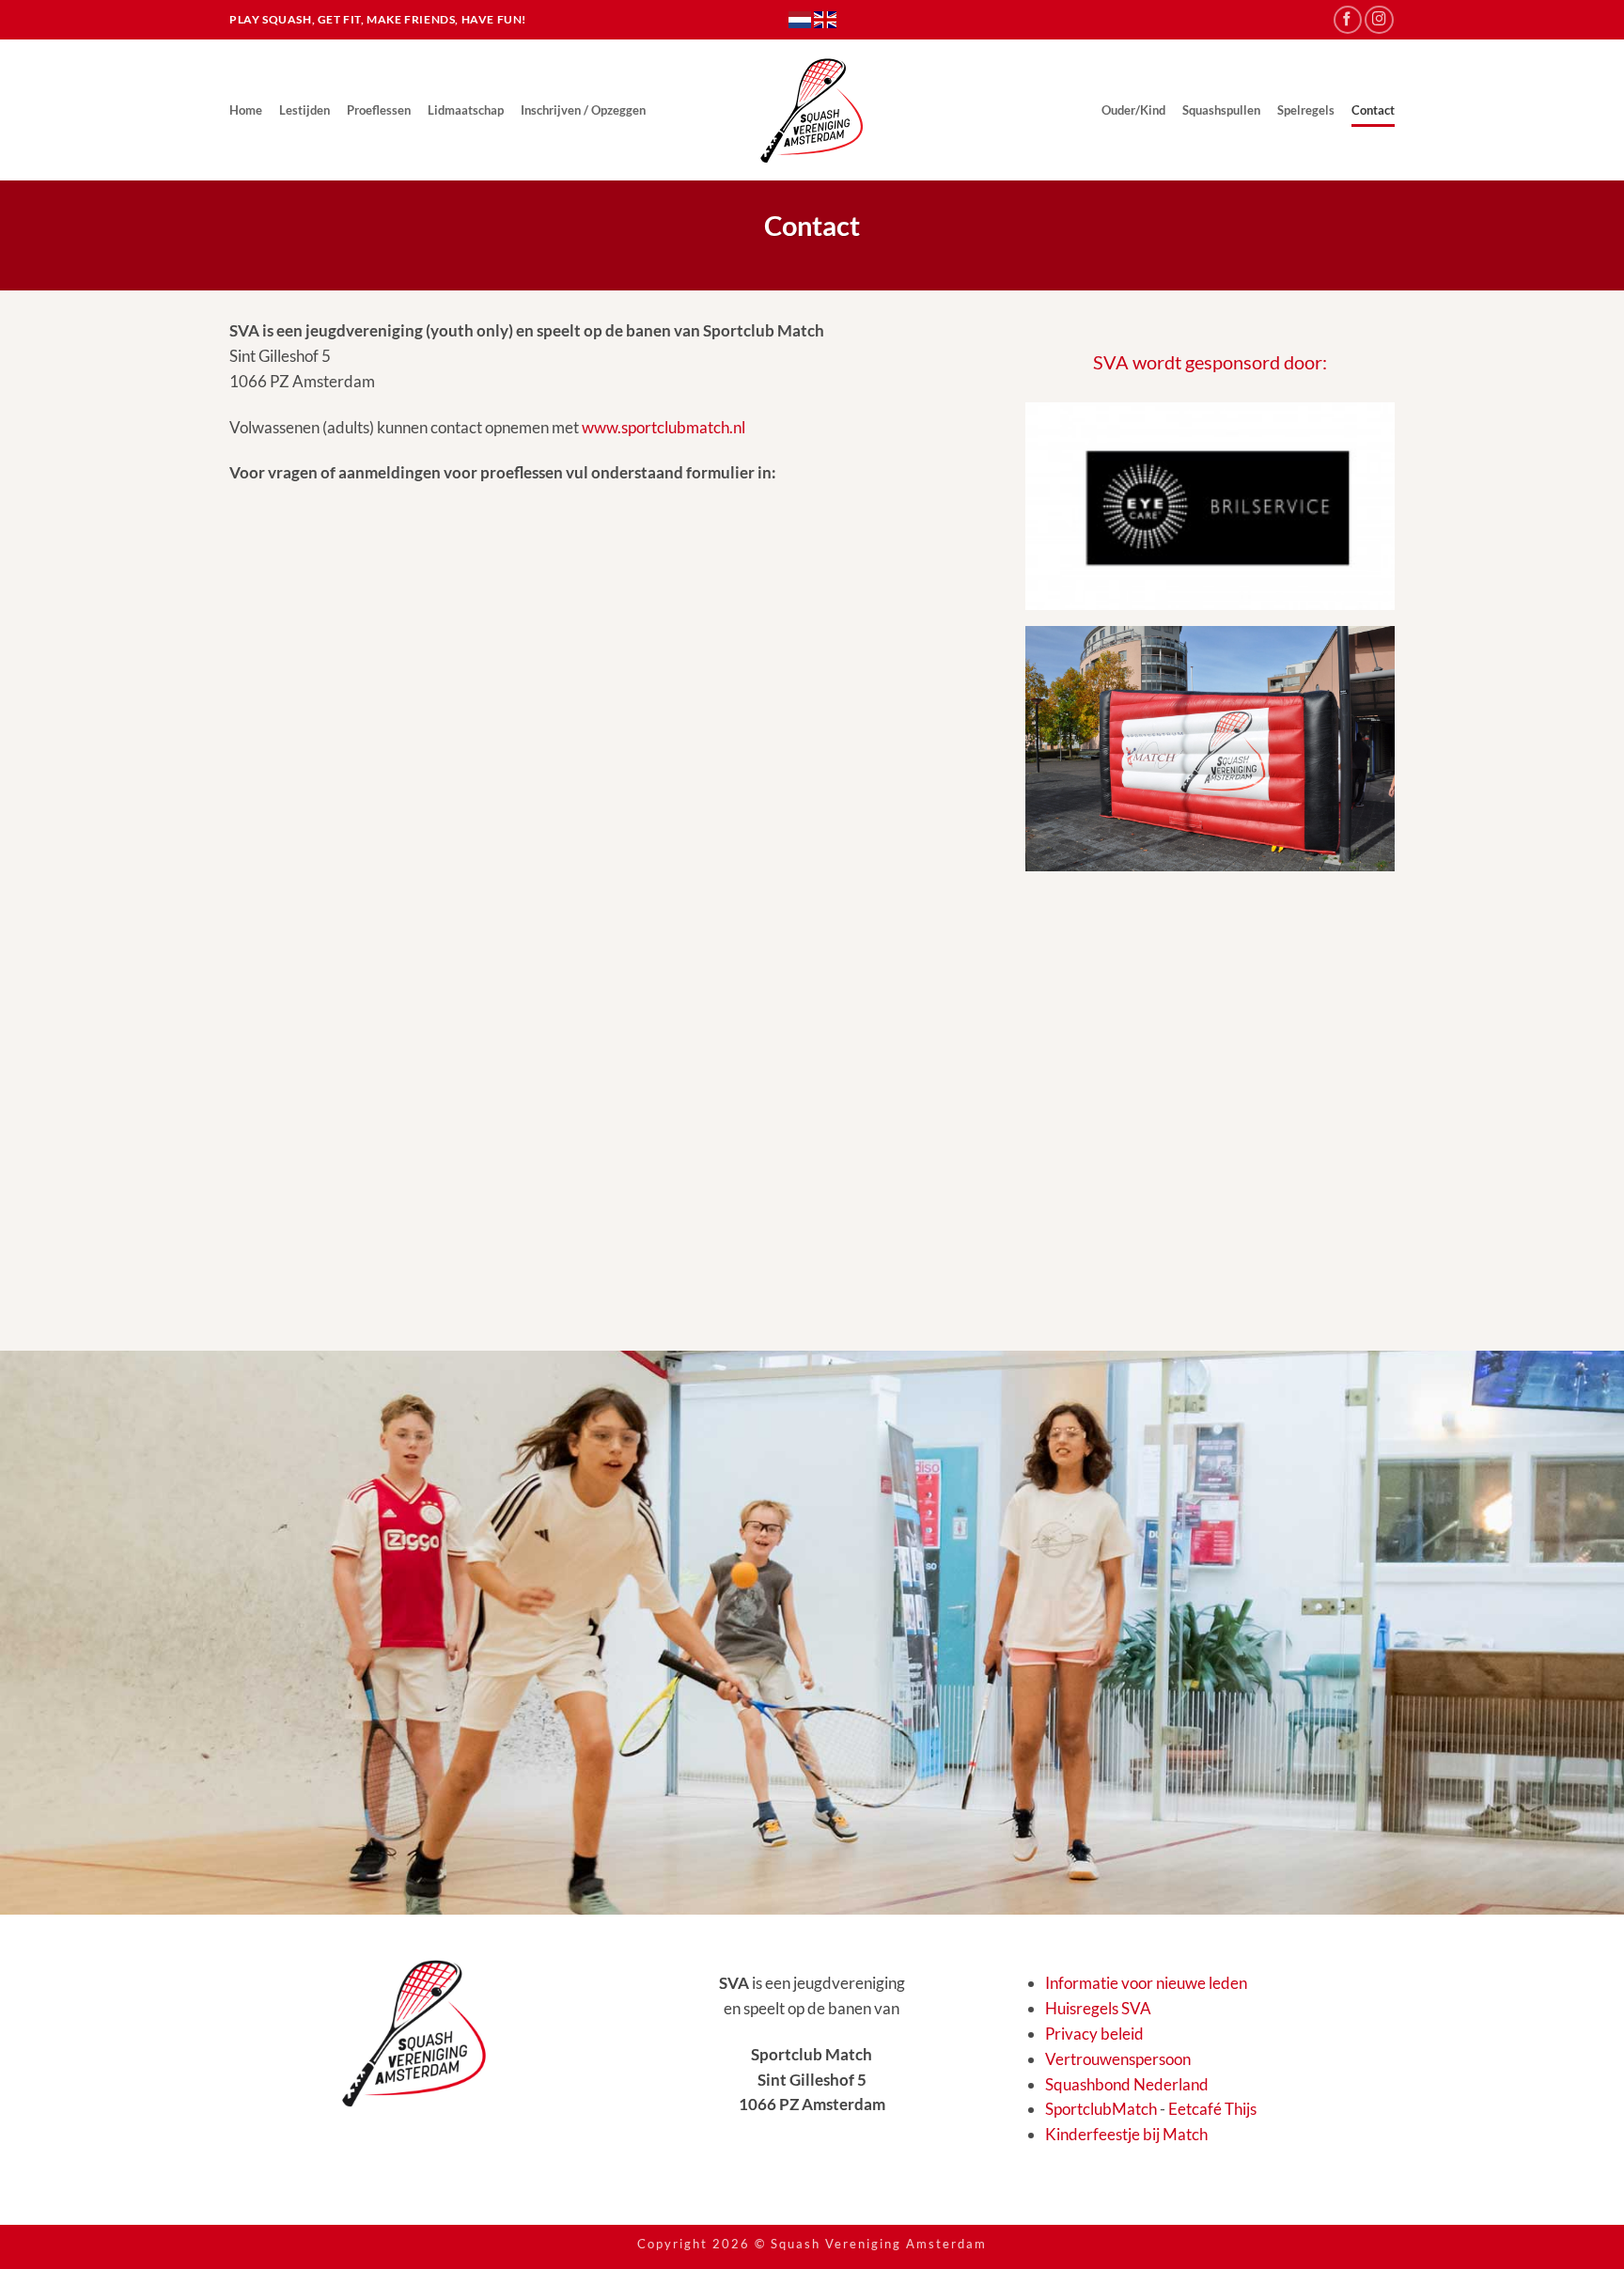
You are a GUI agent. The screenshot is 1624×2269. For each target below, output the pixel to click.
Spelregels (1306, 110)
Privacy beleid (1094, 2034)
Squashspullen (1221, 110)
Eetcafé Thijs (1212, 2109)
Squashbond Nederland (1127, 2084)
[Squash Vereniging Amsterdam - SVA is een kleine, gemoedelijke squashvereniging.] (812, 110)
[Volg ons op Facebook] (1348, 20)
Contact (1373, 110)
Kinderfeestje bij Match (1126, 2134)
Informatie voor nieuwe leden (1146, 1983)
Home (246, 110)
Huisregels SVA (1098, 2008)
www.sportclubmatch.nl (664, 427)
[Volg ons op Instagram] (1379, 20)
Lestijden (304, 110)
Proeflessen (379, 110)
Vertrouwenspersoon (1118, 2059)
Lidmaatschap (466, 110)
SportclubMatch (1101, 2109)
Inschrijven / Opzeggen (583, 110)
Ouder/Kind (1133, 110)
